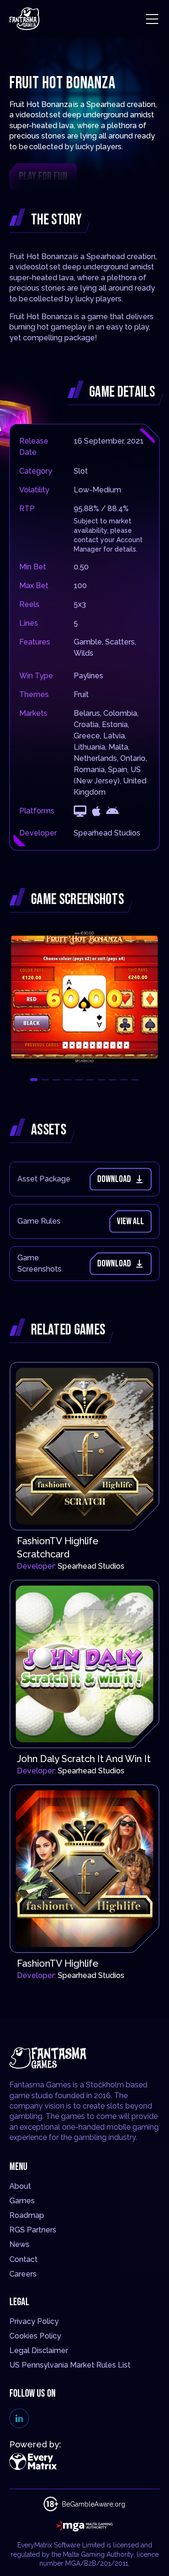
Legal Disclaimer (39, 2350)
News (19, 2244)
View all (131, 1221)
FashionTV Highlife (58, 1963)
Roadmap (27, 2215)
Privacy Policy (34, 2321)
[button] (34, 1080)
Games (22, 2201)
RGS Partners (33, 2230)
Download (114, 1179)
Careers (23, 2274)
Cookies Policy (35, 2336)
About (20, 2186)
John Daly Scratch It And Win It (84, 1759)
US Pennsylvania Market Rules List (70, 2365)
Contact (23, 2259)
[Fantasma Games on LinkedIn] (19, 2418)
